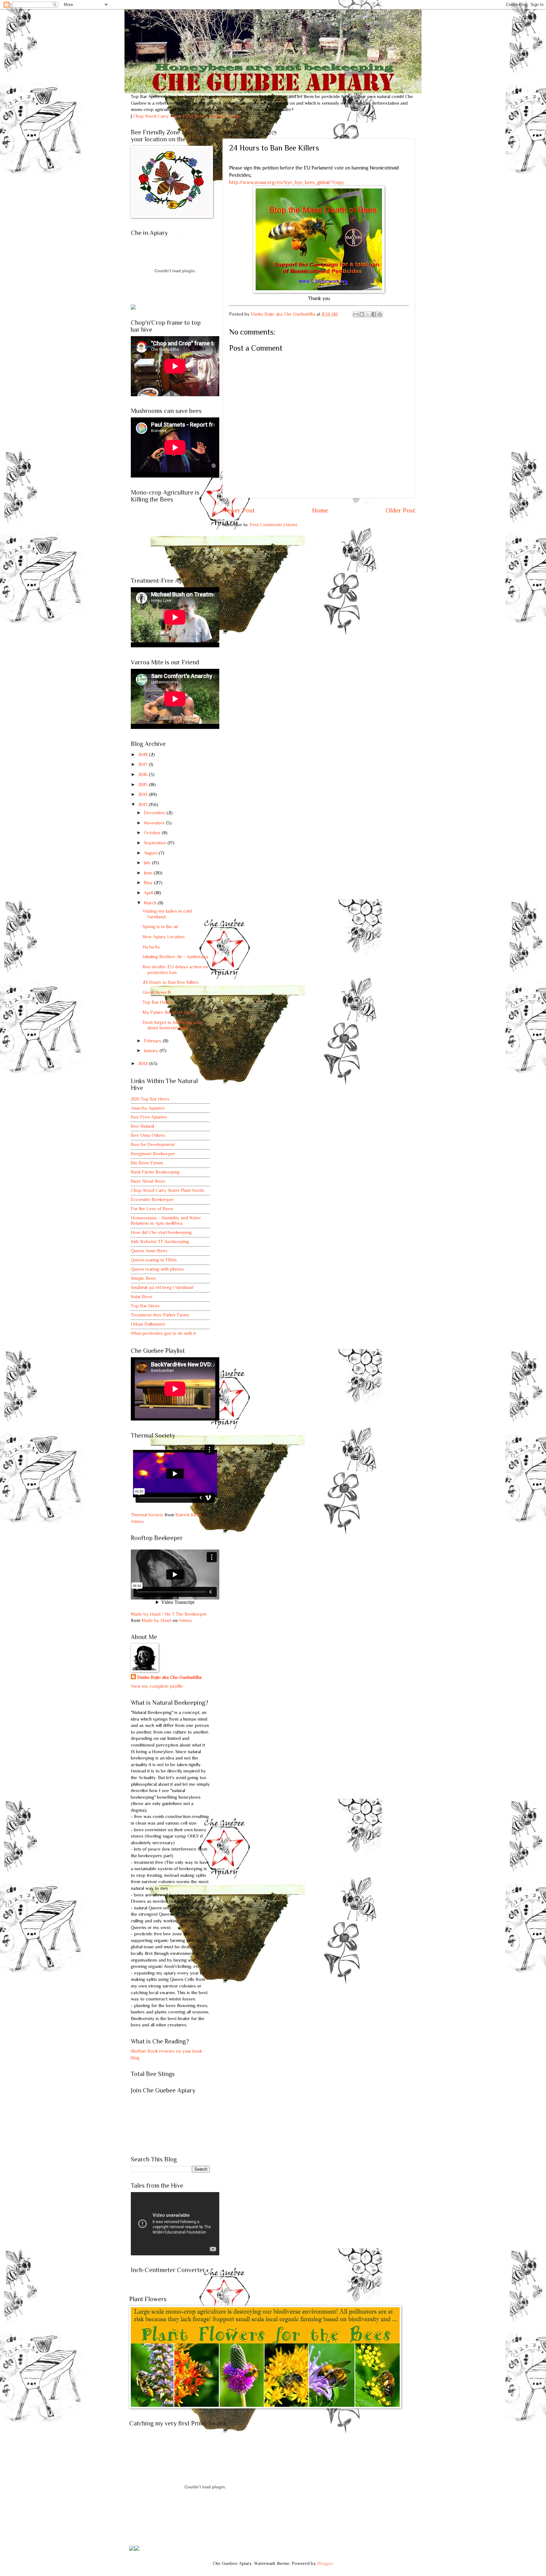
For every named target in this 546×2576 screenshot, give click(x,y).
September (156, 843)
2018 (143, 755)
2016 (143, 774)
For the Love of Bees (152, 1209)
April (149, 893)
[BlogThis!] (362, 314)
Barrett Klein (188, 1515)
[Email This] (356, 314)
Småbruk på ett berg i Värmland (162, 1287)
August (151, 853)
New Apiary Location (164, 937)
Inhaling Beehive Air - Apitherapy (176, 957)
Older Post (400, 510)
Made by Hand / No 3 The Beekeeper (169, 1614)
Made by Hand (156, 1620)
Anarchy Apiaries (148, 1108)
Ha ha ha (151, 947)
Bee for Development (153, 1144)
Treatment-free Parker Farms (160, 1315)
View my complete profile (157, 1686)
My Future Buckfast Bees (168, 1012)
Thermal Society (147, 1515)
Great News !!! (157, 992)
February (153, 1041)
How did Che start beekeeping (161, 1232)
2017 (143, 764)
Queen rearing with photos (157, 1269)
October (153, 833)
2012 (144, 1063)
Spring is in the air (160, 927)
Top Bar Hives (145, 1306)
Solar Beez (142, 1297)
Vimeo (137, 1521)
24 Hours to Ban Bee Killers (171, 982)
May (149, 883)
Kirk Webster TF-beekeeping (160, 1242)
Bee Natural (143, 1126)
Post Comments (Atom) (273, 525)
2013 (143, 804)
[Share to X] (368, 314)
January (152, 1051)
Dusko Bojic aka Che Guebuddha (169, 1677)
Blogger (325, 2563)
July (148, 863)
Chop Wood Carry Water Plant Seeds (168, 1190)
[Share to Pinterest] (380, 314)
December (155, 813)
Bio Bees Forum (147, 1163)
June (149, 873)
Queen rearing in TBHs (154, 1260)
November (155, 823)
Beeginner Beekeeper (153, 1154)
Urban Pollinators (148, 1324)
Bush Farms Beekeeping (155, 1172)
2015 (143, 785)
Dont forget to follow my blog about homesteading (172, 1025)
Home (320, 510)
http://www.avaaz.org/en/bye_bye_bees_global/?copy (287, 182)
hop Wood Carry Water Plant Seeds (171, 116)
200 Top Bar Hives (150, 1099)
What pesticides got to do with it (163, 1333)
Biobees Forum (225, 116)
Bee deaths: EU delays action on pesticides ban (175, 970)
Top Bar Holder (158, 1002)
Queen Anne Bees (149, 1251)
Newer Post (239, 510)
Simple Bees (143, 1278)
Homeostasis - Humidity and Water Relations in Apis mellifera (166, 1221)
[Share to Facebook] (374, 314)
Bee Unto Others (148, 1135)
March (151, 903)
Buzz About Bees (148, 1181)
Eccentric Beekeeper (152, 1199)
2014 (143, 794)
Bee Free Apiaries (149, 1117)
